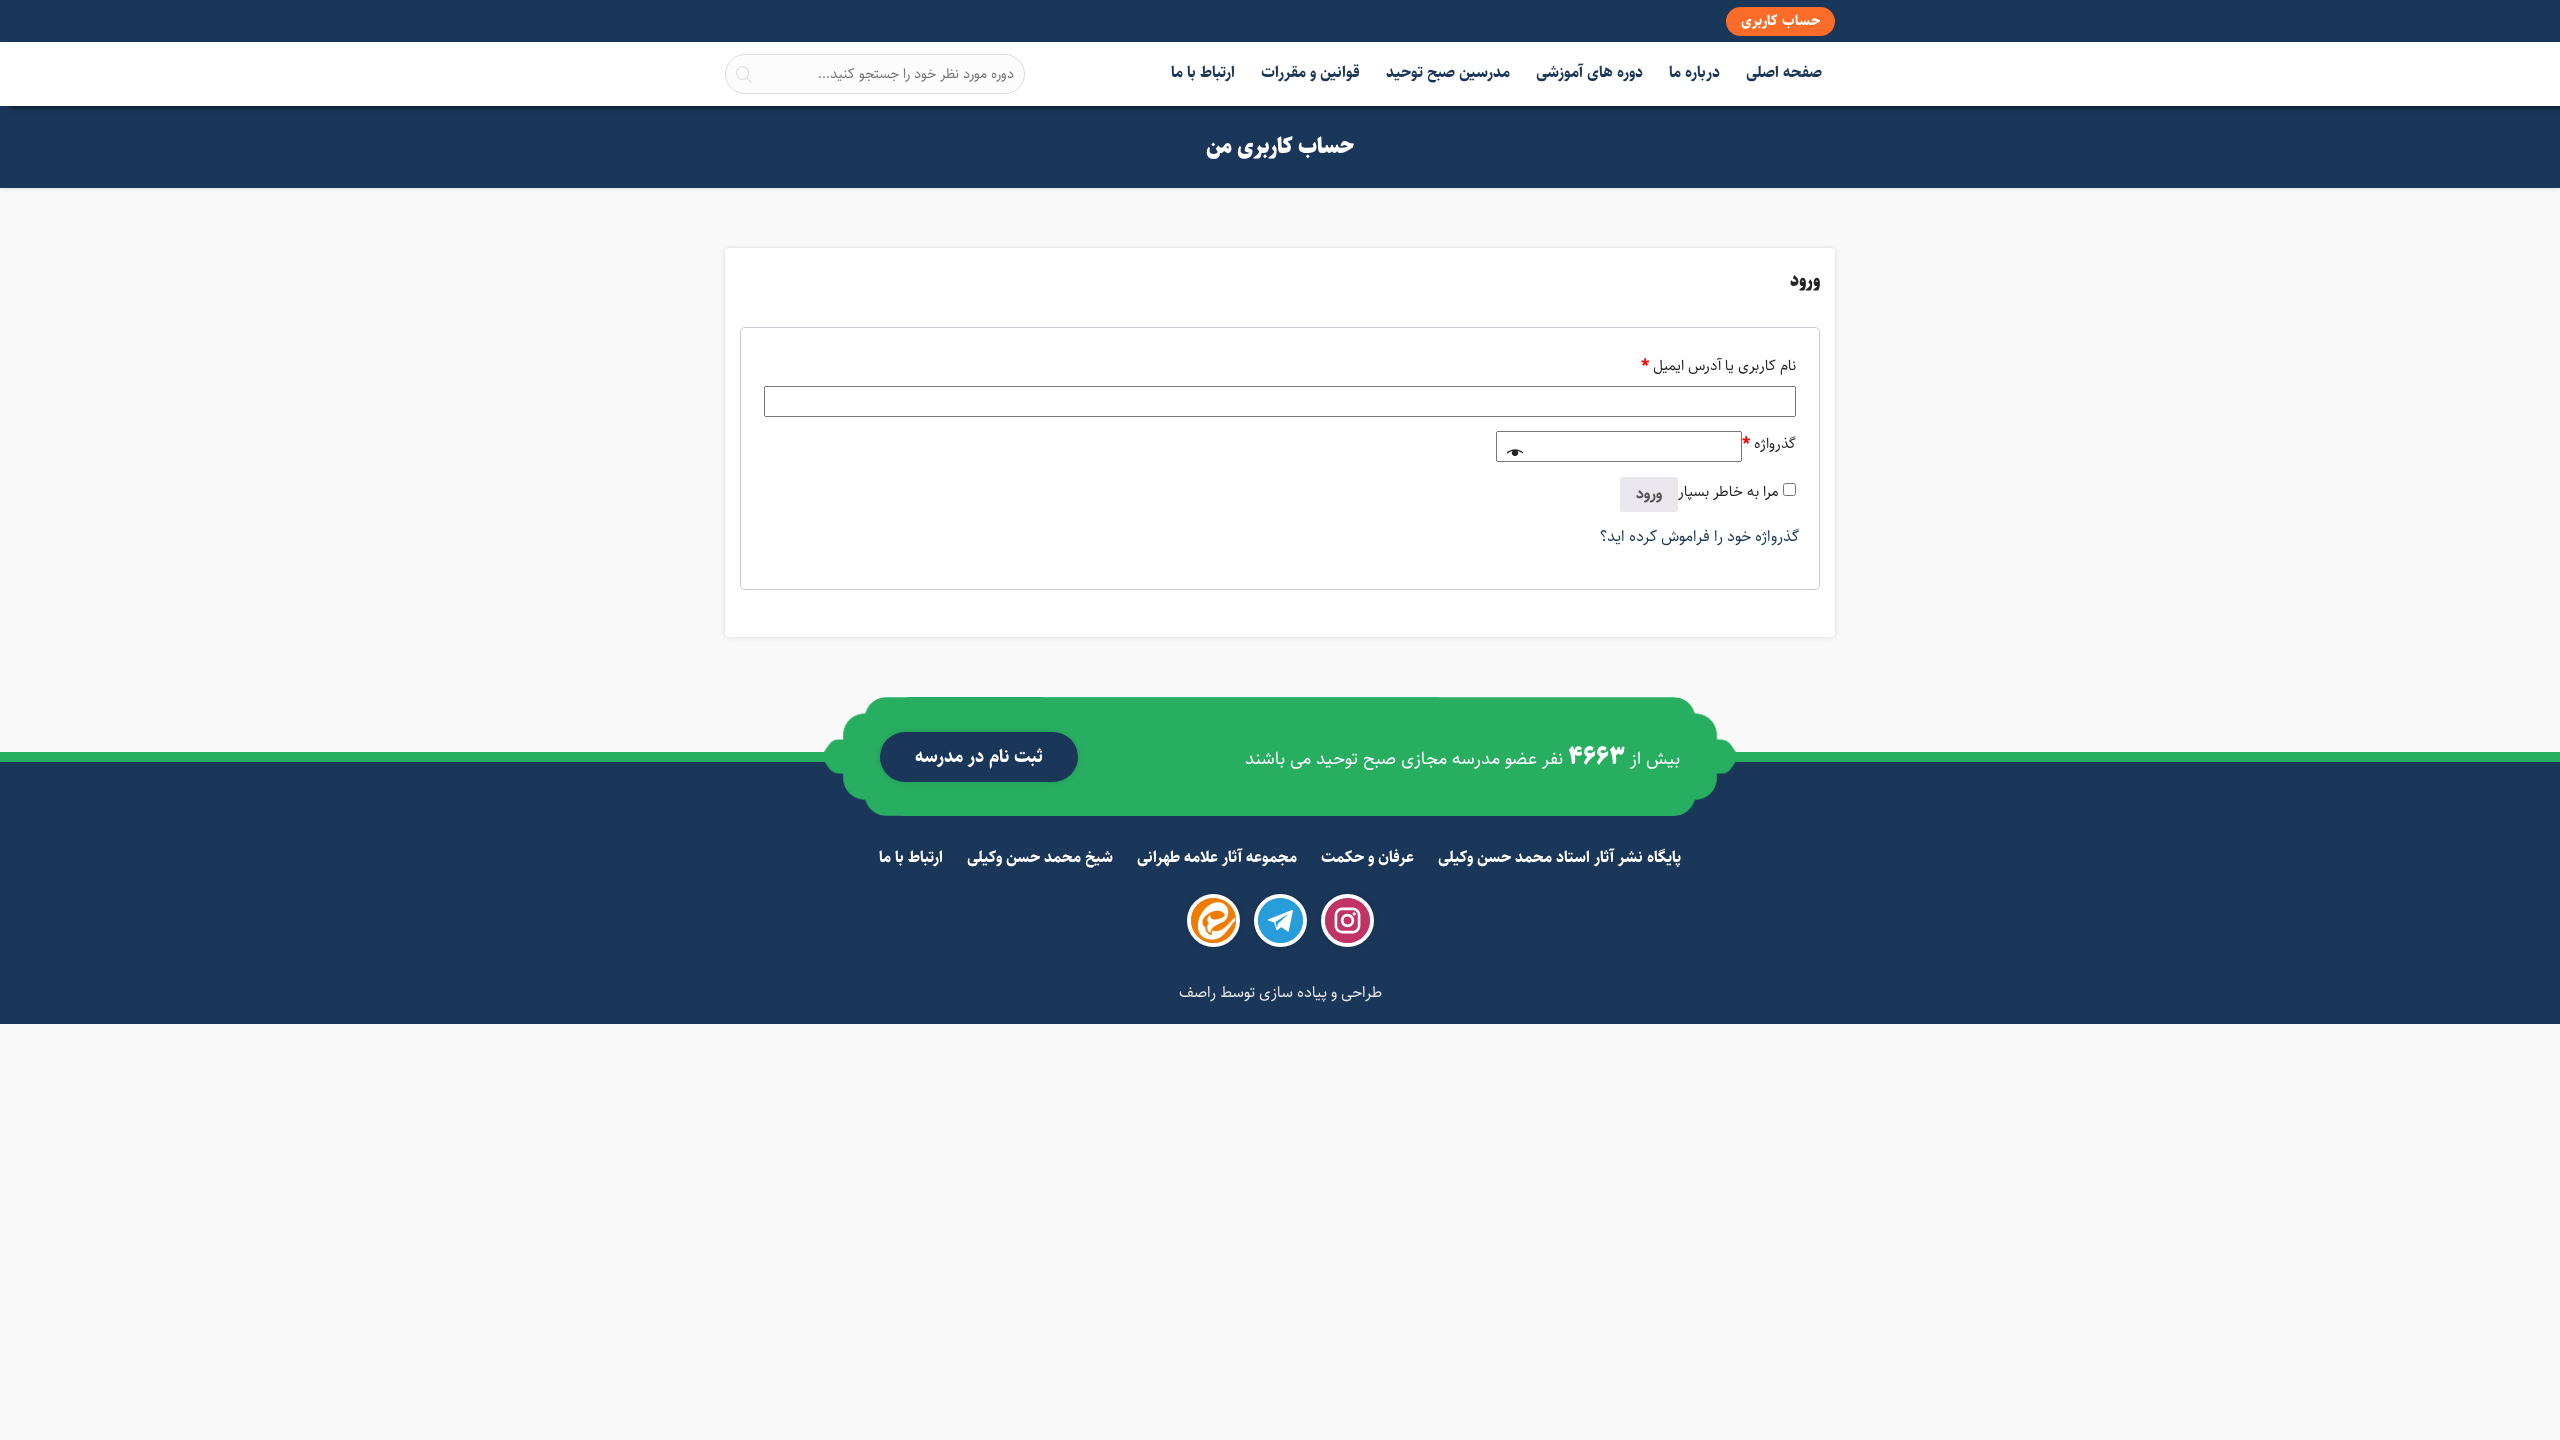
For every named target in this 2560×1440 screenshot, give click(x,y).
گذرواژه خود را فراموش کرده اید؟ (1699, 536)
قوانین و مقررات (1310, 72)
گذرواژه (1769, 443)
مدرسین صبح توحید (1448, 72)
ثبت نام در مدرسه (979, 756)
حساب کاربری (1780, 21)
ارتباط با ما (1203, 72)
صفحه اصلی (1784, 72)
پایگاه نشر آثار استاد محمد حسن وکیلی (1559, 857)
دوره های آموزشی (1589, 72)
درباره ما (1694, 72)
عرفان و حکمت (1367, 857)
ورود (1649, 493)
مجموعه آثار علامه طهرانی (1217, 857)
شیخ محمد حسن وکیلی (1040, 857)
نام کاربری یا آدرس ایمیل (1718, 365)
